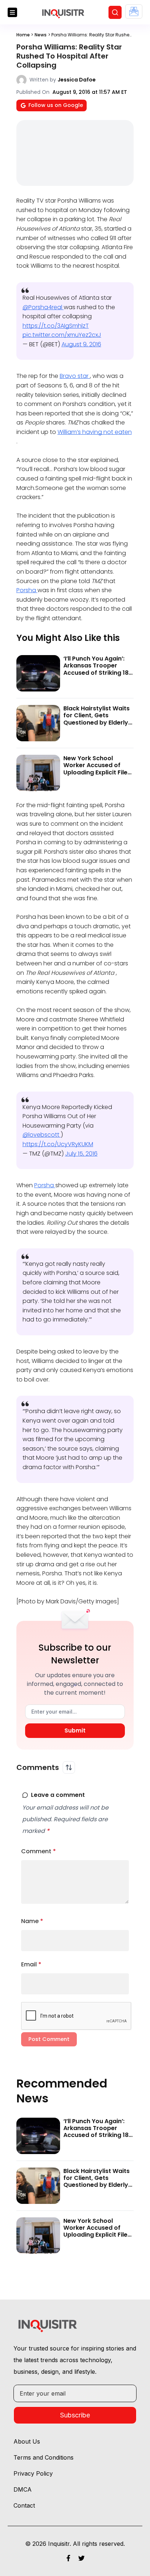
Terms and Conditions (44, 2457)
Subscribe (75, 2415)
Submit (75, 1730)
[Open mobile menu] (12, 12)
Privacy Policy (33, 2473)
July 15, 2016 (81, 1154)
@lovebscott (42, 1135)
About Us (27, 2441)
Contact (24, 2505)
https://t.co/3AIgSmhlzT (56, 326)
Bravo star (75, 376)
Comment (39, 1851)
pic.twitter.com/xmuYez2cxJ (62, 335)
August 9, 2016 (81, 344)
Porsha (27, 590)
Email (31, 1964)
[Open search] (115, 12)
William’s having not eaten (95, 432)
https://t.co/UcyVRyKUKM (58, 1144)
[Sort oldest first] (69, 1767)
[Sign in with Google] (134, 11)
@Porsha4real (43, 307)
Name (32, 1921)
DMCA (23, 2489)
